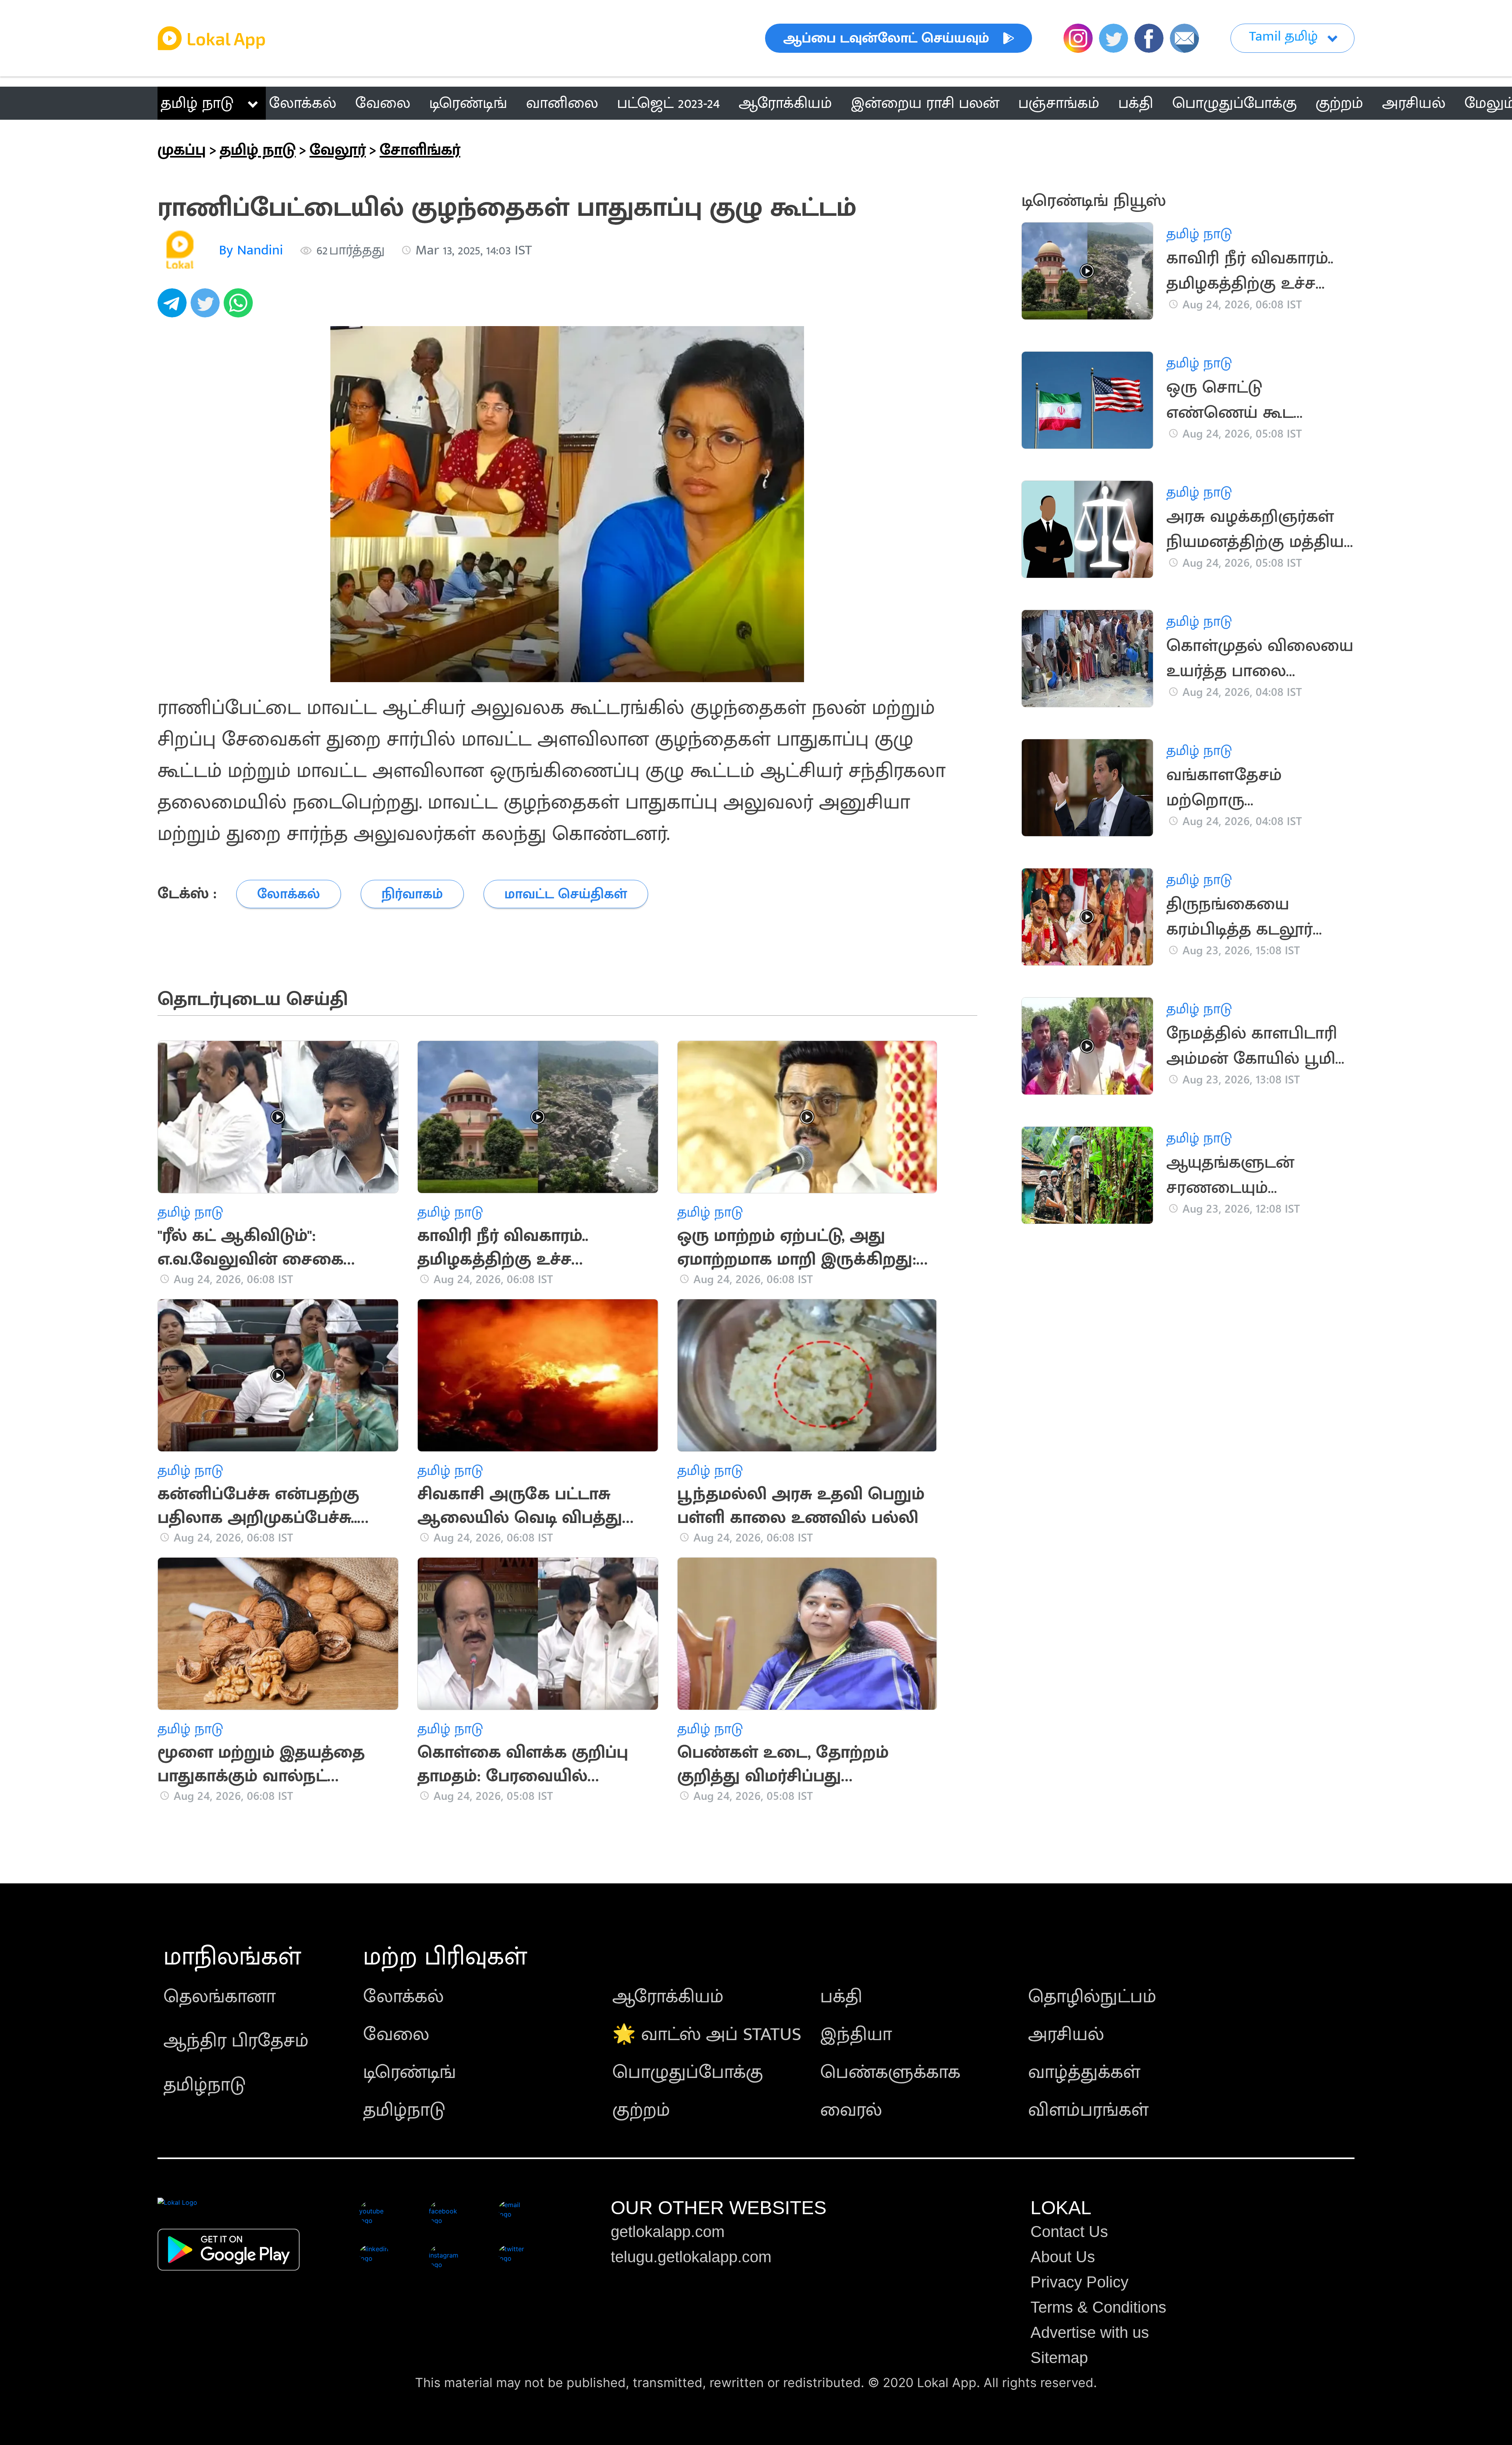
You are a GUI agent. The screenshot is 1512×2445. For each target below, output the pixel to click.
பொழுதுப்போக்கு (688, 2072)
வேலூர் (338, 150)
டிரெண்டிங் (409, 2072)
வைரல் (851, 2110)
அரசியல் (1066, 2035)
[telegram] (174, 307)
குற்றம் (641, 2110)
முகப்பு (182, 150)
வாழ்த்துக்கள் (1084, 2072)
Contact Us (1069, 2232)
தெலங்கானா (220, 1997)
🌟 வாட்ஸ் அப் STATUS (707, 2035)
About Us (1063, 2257)
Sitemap (1059, 2358)
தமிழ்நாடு (205, 2085)
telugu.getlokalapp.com (691, 2257)
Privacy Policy (1079, 2282)
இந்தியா (856, 2035)
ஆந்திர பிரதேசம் (236, 2041)
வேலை (396, 2035)
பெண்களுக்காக (890, 2072)
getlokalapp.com (668, 2232)
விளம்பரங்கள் (1088, 2110)
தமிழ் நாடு (197, 103)
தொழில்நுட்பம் (1092, 1997)
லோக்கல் (403, 1997)
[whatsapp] (240, 307)
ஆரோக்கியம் (668, 1997)
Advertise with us (1090, 2332)
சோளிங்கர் (420, 150)
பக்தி (841, 1997)
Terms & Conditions (1098, 2307)
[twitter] (207, 307)
